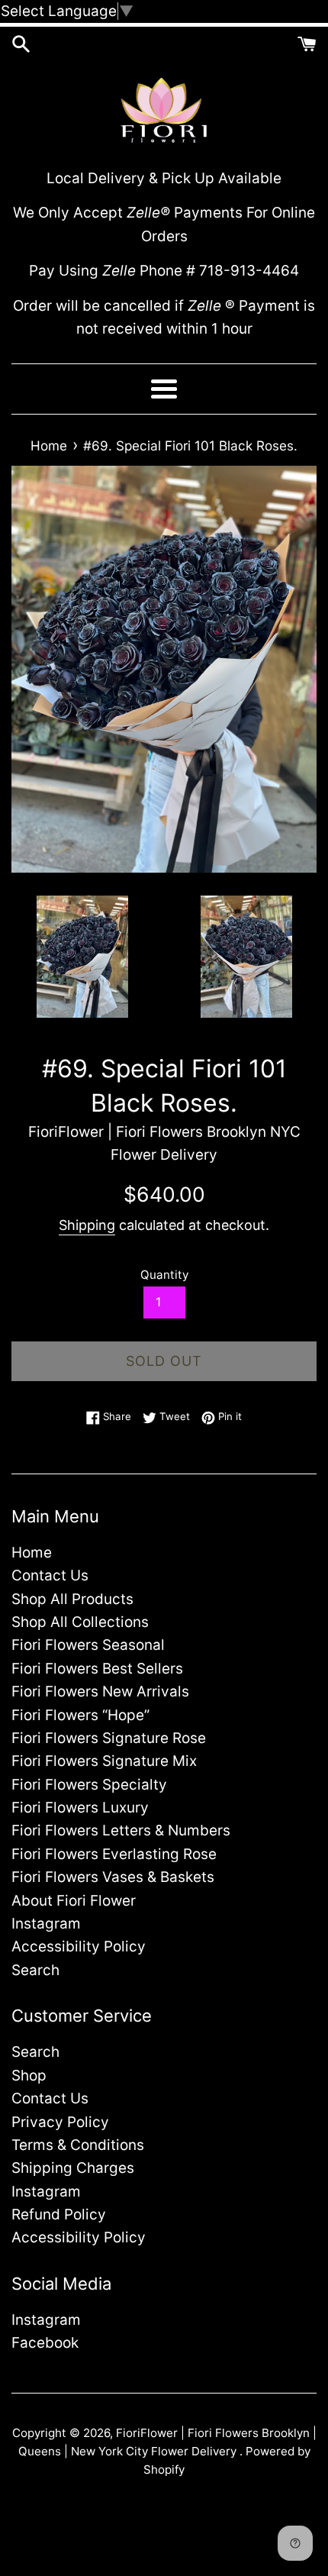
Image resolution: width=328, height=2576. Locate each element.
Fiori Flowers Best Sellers (97, 1669)
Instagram (46, 1924)
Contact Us (50, 1575)
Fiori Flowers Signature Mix (104, 1761)
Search (35, 1970)
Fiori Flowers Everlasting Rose (114, 1854)
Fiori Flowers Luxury (80, 1808)
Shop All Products (72, 1599)
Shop (29, 2076)
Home (32, 1553)
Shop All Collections (80, 1622)
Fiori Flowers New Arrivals (100, 1692)
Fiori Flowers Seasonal (88, 1645)
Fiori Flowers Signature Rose (109, 1738)
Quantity (164, 1275)
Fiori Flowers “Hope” (80, 1715)
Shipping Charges (73, 2168)
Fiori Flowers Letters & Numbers (121, 1830)
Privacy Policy (60, 2122)
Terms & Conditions (78, 2145)
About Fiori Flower (74, 1901)
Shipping (87, 1225)
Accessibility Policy (79, 1947)
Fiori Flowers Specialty (89, 1785)
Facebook (45, 2343)
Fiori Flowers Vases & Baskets (113, 1877)
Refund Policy (59, 2214)
